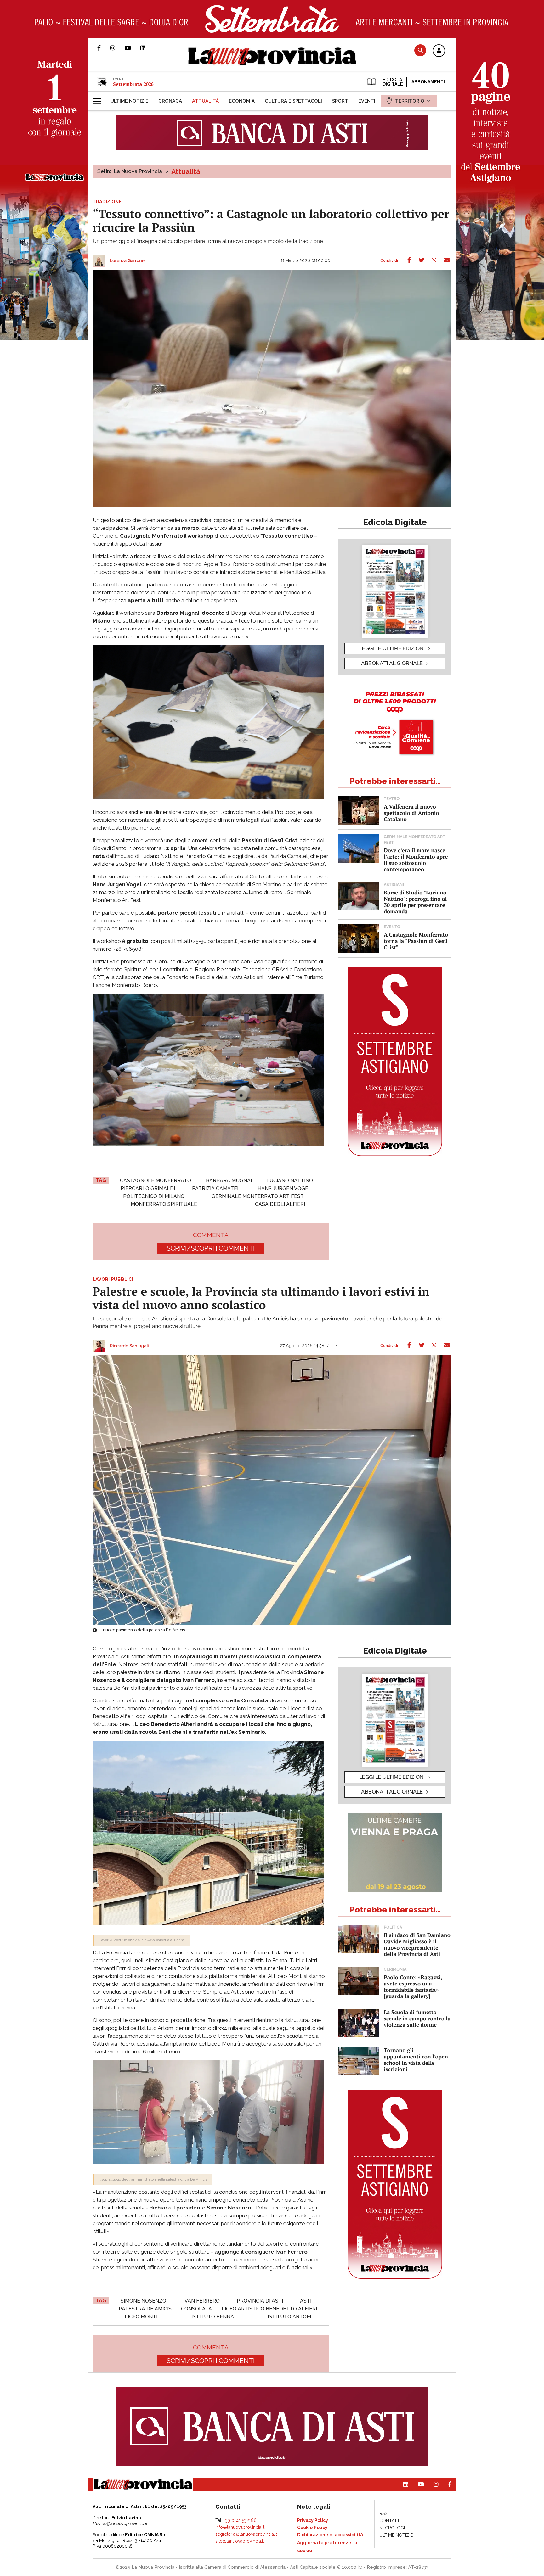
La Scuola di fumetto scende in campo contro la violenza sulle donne (417, 2018)
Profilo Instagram (117, 48)
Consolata (196, 2309)
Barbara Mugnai (229, 1181)
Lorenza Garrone (127, 261)
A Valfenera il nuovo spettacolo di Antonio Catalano (411, 813)
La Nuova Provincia (138, 171)
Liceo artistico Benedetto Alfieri (269, 2309)
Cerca (420, 50)
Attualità (186, 171)
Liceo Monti (141, 2317)
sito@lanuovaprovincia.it (240, 2541)
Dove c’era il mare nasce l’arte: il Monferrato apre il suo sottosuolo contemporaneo (416, 860)
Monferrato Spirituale (164, 1204)
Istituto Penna (213, 2317)
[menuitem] (129, 101)
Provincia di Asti (260, 2301)
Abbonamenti (428, 82)
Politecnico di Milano (154, 1196)
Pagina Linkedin (148, 48)
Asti (306, 2301)
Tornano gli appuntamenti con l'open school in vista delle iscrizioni (416, 2060)
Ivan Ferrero (201, 2301)
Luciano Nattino (290, 1181)
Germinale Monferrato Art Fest (258, 1196)
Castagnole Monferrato (156, 1181)
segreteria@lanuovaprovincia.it (246, 2534)
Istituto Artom (289, 2317)
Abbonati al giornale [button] (392, 663)
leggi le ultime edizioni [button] (392, 648)
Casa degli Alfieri (280, 1204)
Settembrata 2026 (133, 84)
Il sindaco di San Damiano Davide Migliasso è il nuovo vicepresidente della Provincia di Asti (417, 1944)
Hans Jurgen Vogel (284, 1188)
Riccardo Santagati (130, 1346)
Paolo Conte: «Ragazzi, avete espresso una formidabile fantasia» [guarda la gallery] (413, 1987)
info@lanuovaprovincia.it (240, 2527)
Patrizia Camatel (216, 1188)
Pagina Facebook (104, 48)
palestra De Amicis (145, 2309)
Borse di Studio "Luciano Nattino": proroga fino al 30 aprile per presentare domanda (415, 902)
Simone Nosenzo (143, 2301)
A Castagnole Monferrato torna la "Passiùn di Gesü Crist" (416, 941)
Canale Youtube (133, 48)
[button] (439, 51)
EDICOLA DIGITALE (392, 82)
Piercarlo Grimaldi (148, 1188)
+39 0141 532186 (240, 2520)
